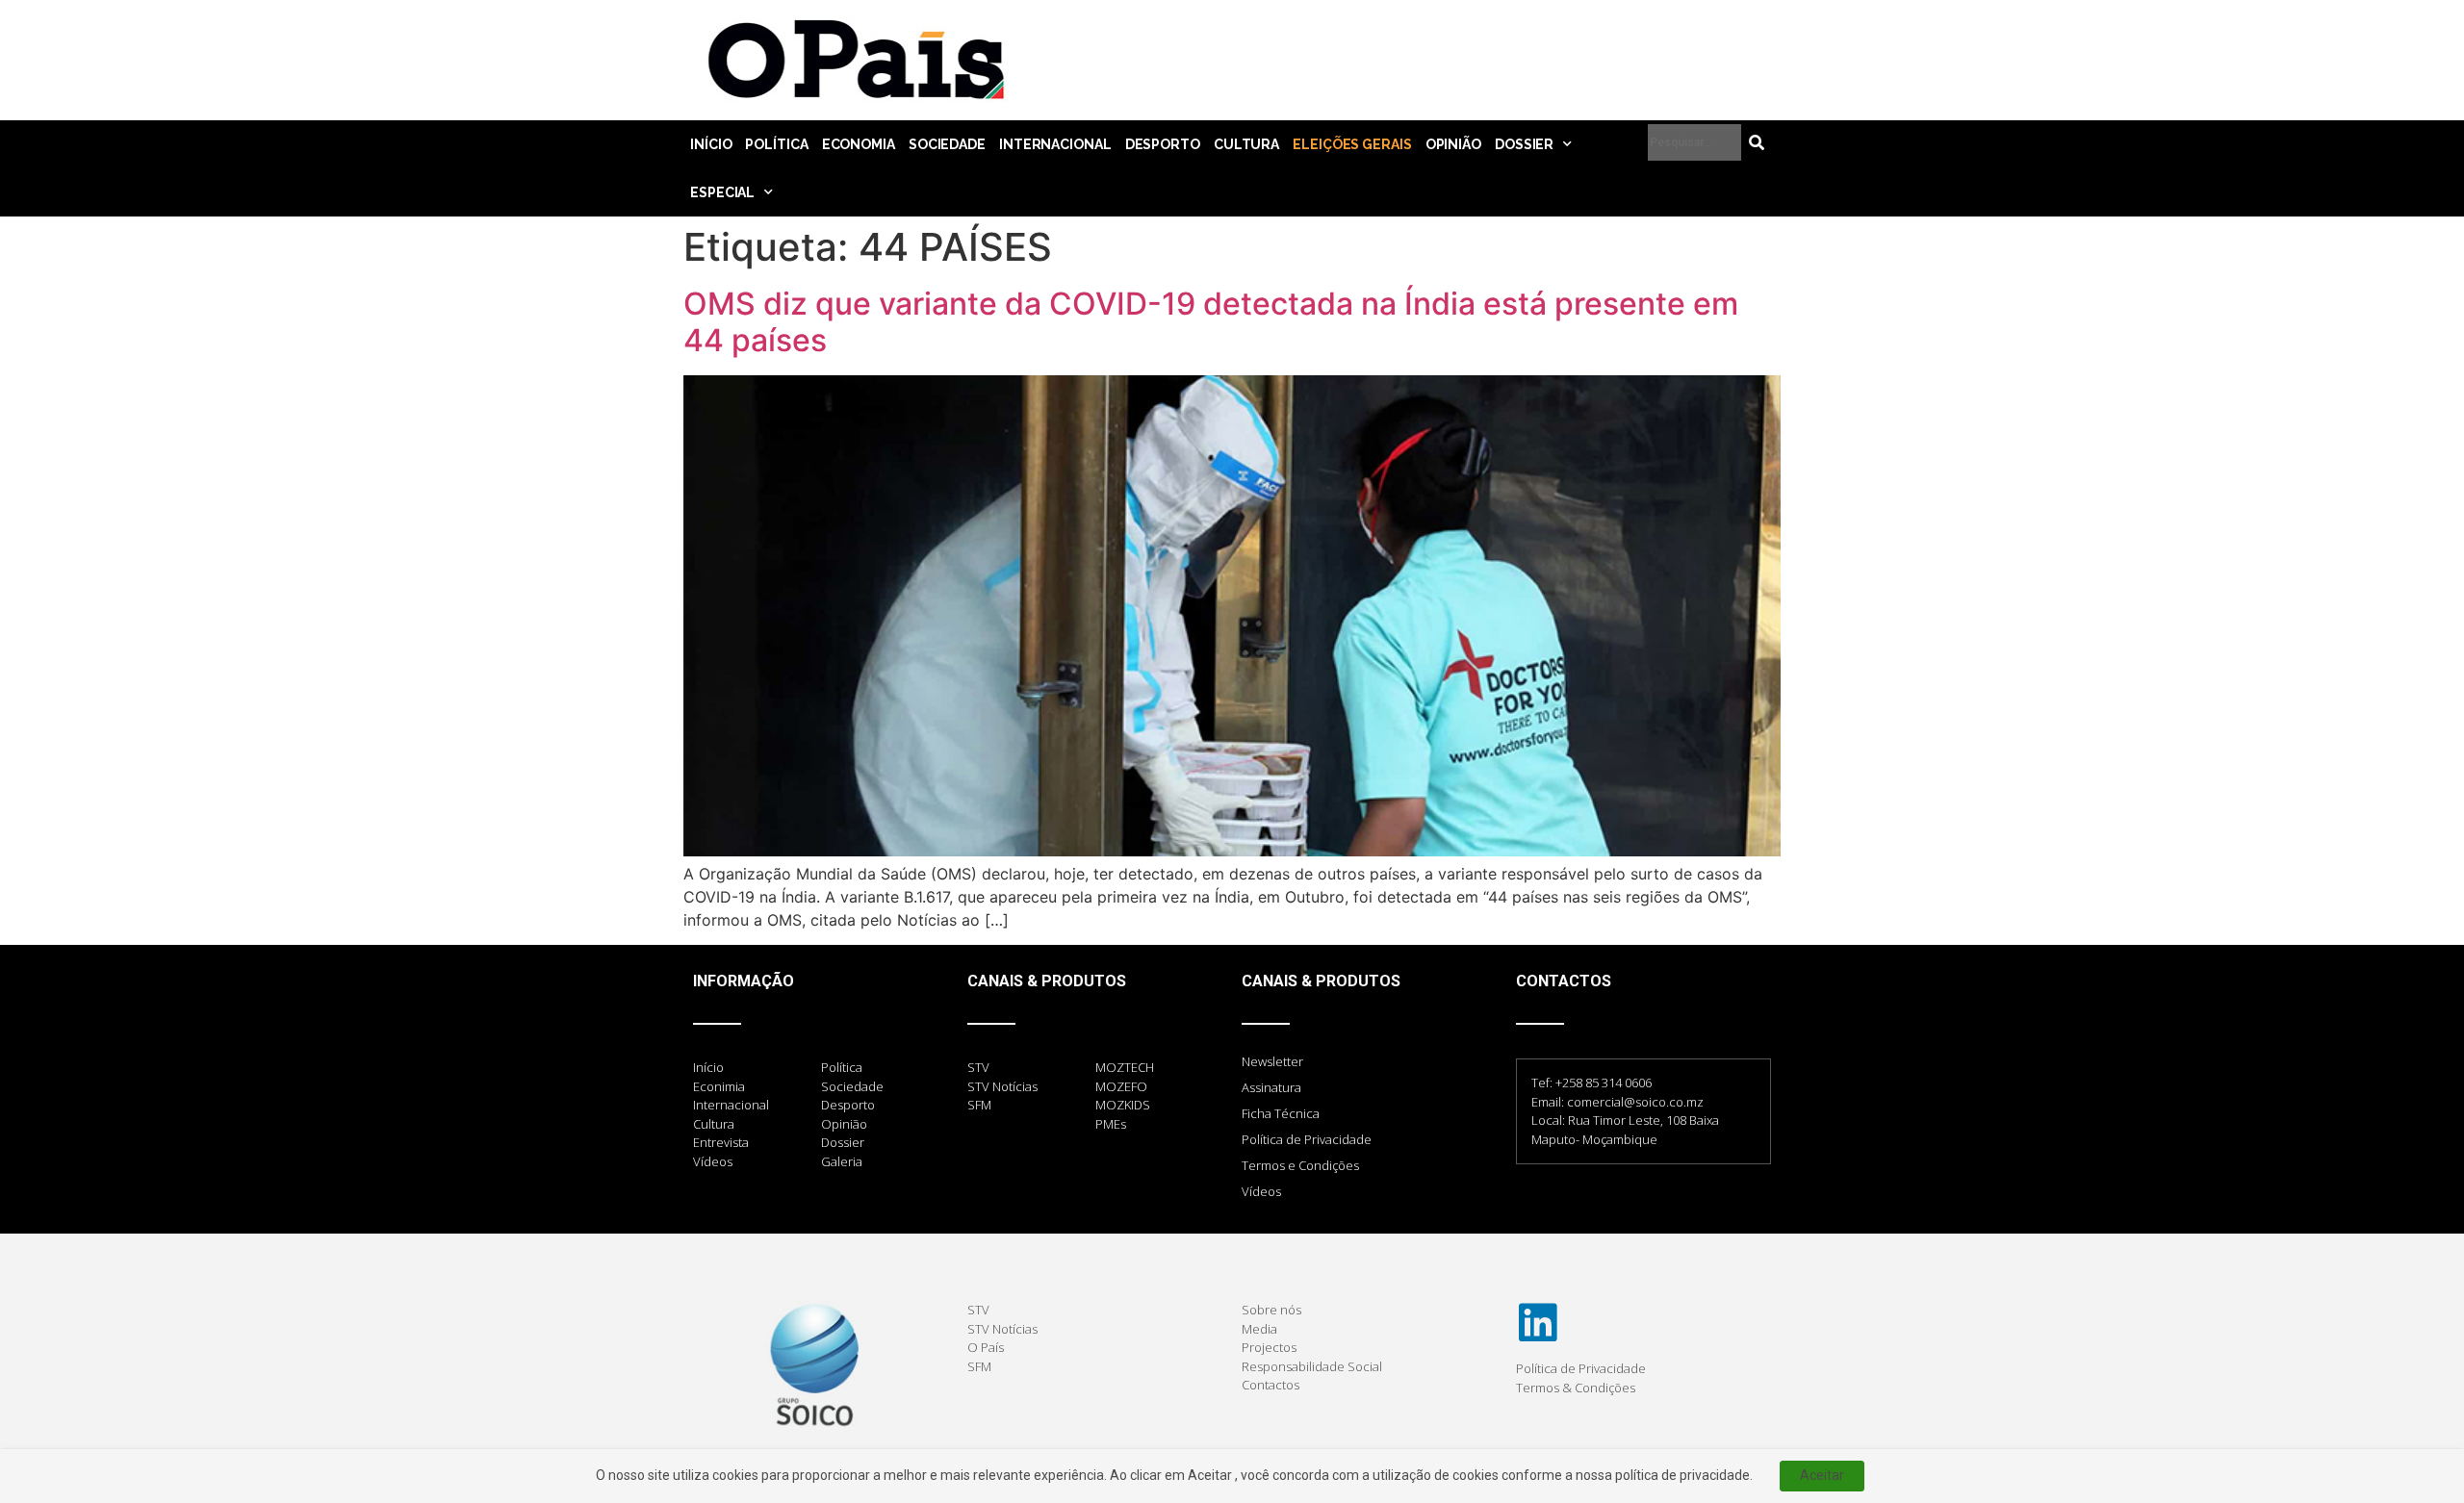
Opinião (1453, 144)
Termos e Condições (1300, 1165)
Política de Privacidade (1307, 1139)
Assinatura (1271, 1087)
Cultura (1246, 144)
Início (711, 144)
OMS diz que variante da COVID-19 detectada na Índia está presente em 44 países (1211, 322)
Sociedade (947, 144)
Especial (722, 192)
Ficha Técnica (1281, 1113)
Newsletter (1272, 1061)
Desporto (1163, 144)
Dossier (1524, 144)
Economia (859, 144)
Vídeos (1261, 1191)
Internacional (1055, 144)
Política (776, 144)
